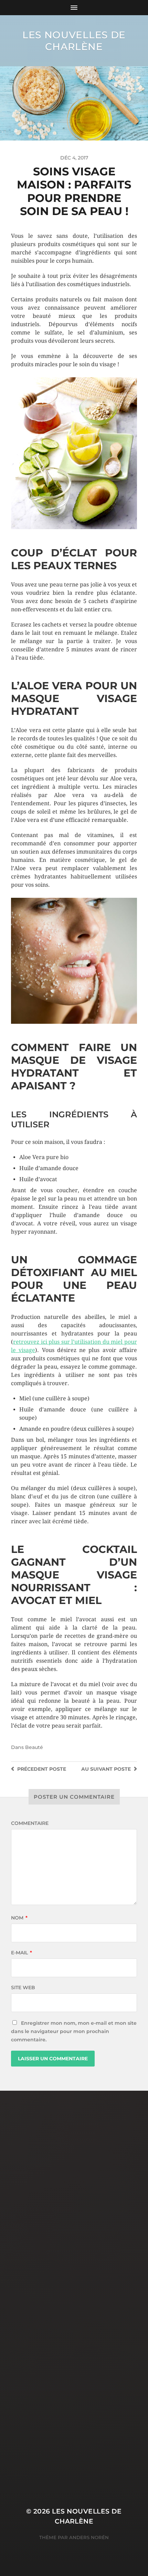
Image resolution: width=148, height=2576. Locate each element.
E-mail (22, 1953)
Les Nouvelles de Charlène (74, 41)
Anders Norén (89, 2537)
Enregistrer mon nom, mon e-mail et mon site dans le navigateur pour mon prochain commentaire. (74, 2031)
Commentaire (30, 1823)
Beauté (34, 1747)
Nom (19, 1918)
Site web (23, 1987)
